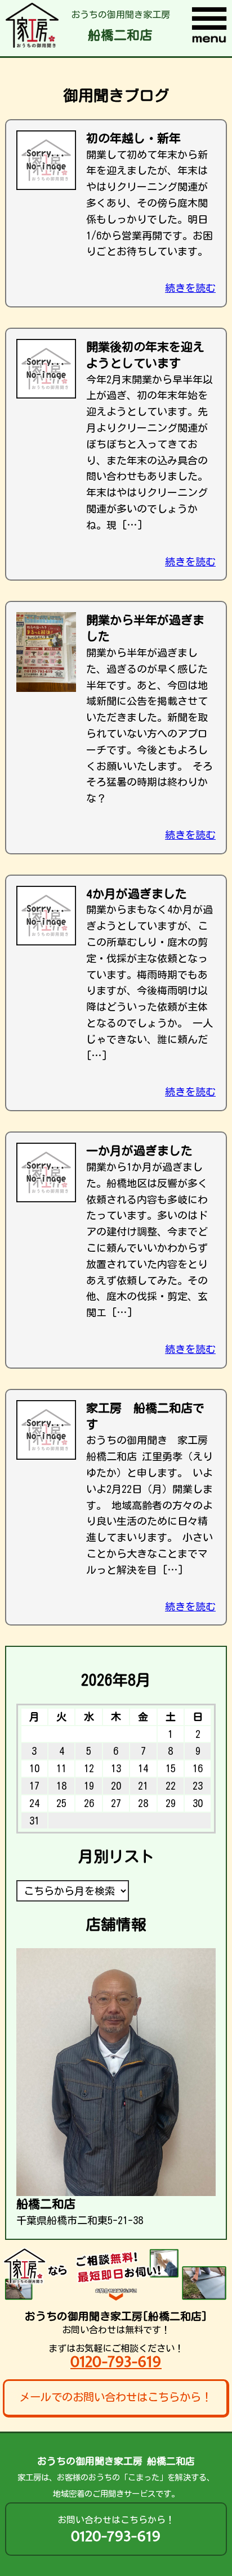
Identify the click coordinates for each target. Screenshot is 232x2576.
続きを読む (190, 288)
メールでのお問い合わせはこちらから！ (115, 2397)
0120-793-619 (116, 2362)
